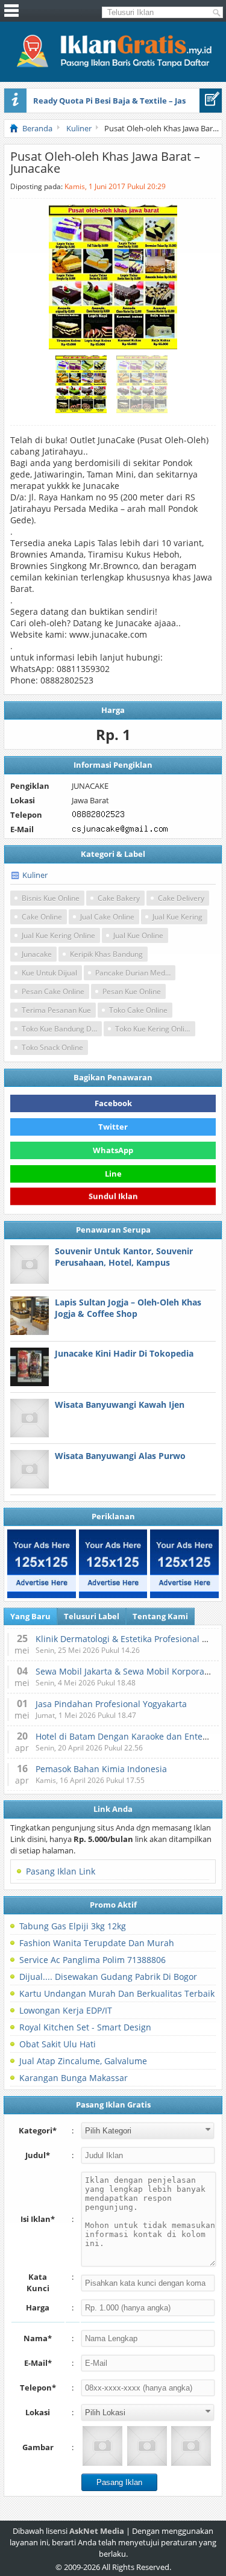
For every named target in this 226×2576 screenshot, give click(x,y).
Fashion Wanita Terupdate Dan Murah (97, 1943)
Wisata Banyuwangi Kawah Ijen (120, 1405)
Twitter (113, 1127)
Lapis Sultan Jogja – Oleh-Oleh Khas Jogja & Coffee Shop (128, 1308)
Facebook (113, 1103)
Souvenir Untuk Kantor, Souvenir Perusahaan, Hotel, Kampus (124, 1257)
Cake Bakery (119, 898)
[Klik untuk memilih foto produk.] (102, 2446)
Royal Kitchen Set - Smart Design (85, 2027)
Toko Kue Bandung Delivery (62, 1029)
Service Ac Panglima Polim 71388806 (93, 1960)
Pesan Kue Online (132, 991)
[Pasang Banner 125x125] (42, 1564)
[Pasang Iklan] (211, 101)
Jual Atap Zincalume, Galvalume (83, 2061)
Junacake (37, 954)
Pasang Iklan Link (61, 1871)
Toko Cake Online (138, 1010)
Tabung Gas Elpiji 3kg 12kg (73, 1926)
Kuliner (35, 875)
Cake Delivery (181, 898)
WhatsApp (113, 1150)
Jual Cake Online (107, 917)
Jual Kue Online (138, 935)
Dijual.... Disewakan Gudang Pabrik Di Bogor (108, 1977)
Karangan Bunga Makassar (74, 2078)
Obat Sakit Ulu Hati (58, 2044)
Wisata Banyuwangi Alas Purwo (120, 1456)
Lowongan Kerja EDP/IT (66, 2010)
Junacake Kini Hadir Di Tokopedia (124, 1353)
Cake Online (42, 917)
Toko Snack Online (52, 1047)
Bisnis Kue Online (51, 898)
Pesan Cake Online (53, 991)
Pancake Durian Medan (134, 973)
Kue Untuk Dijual (49, 973)
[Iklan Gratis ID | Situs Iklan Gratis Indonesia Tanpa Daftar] (113, 66)
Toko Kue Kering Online (154, 1029)
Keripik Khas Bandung (106, 954)
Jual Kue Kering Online (58, 935)
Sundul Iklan (113, 1196)
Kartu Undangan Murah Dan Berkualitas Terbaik (117, 1993)
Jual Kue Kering (177, 917)
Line (113, 1174)
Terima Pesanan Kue (56, 1010)
